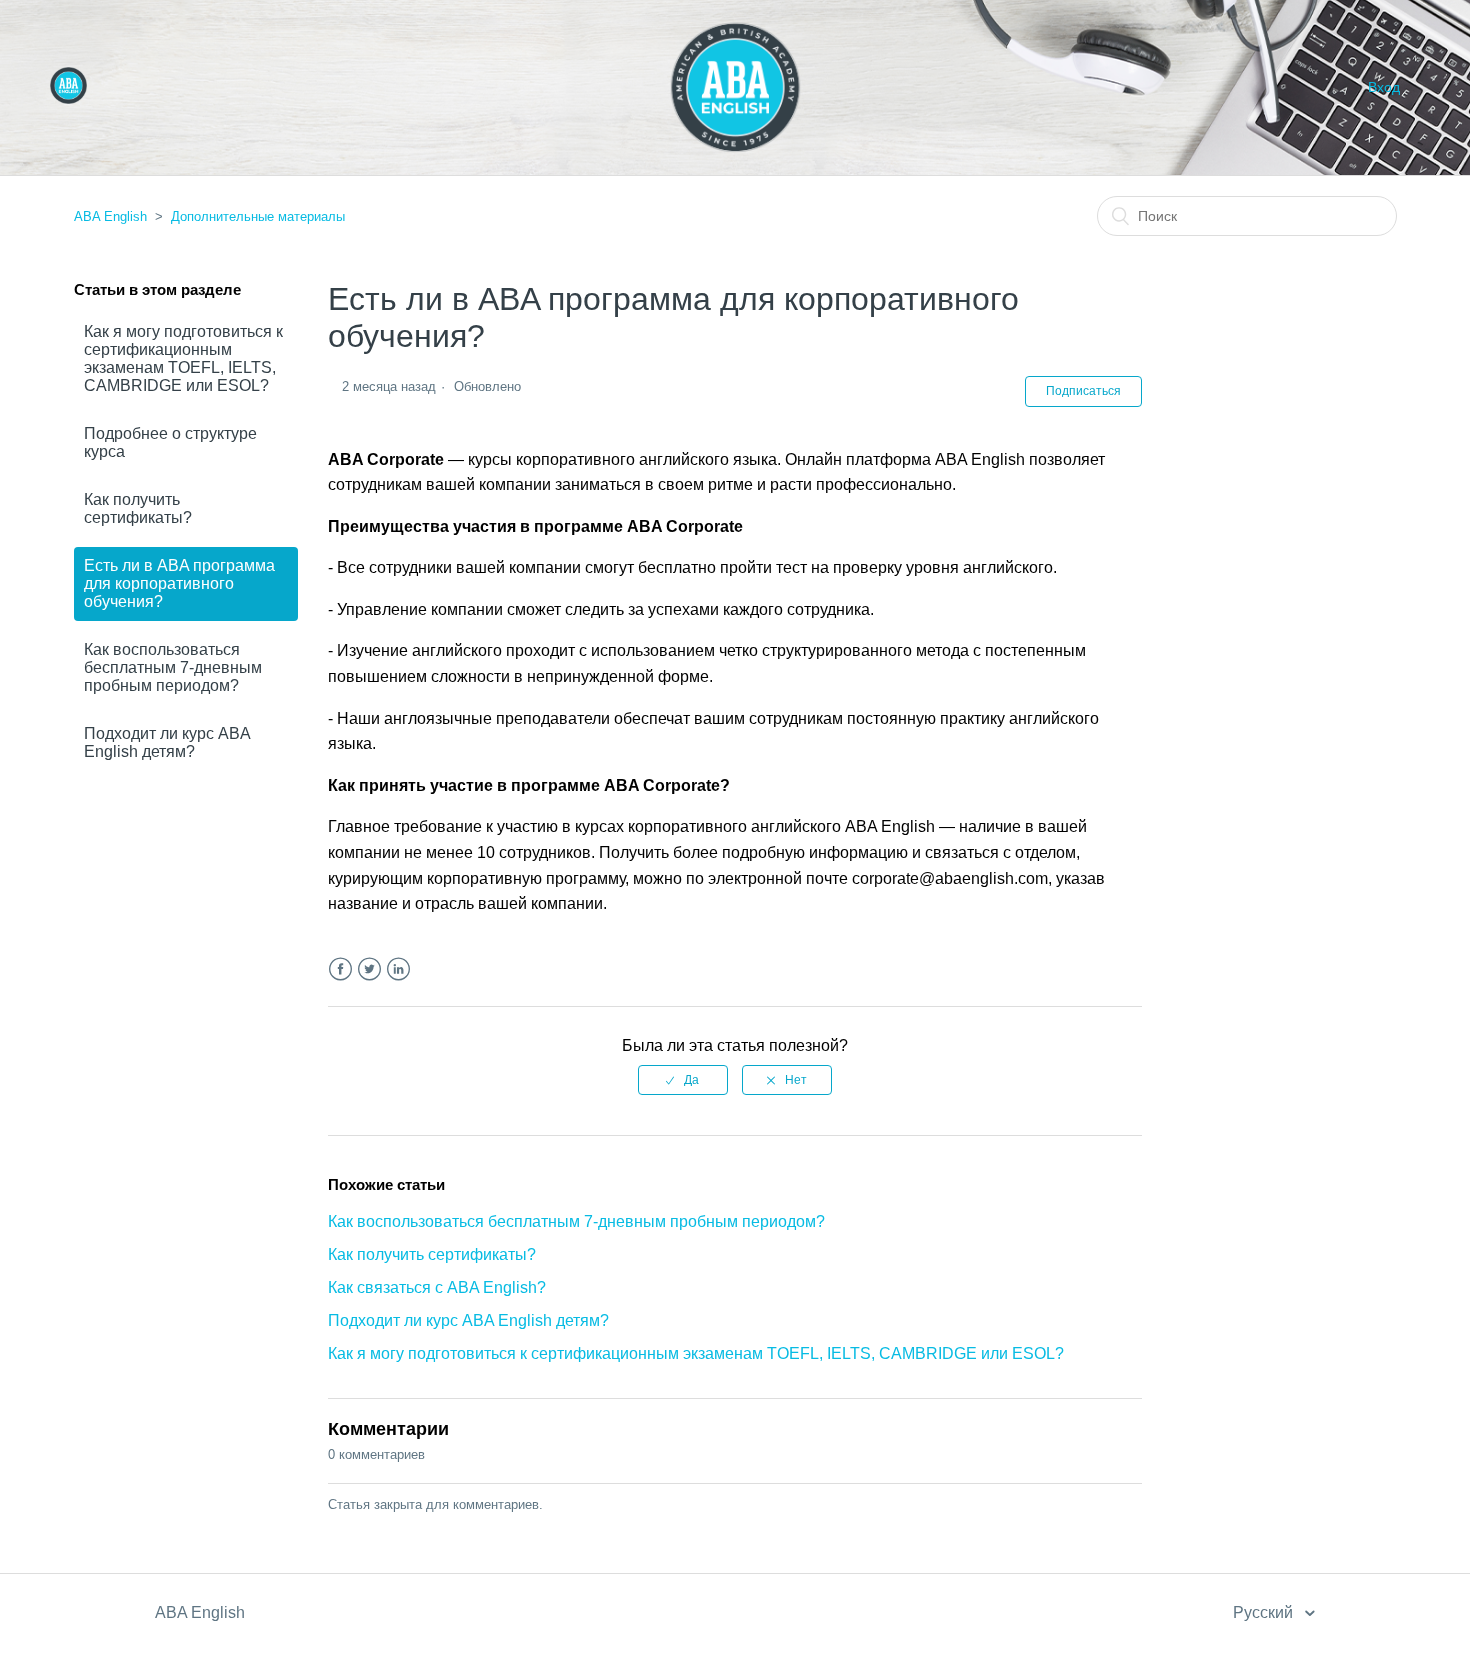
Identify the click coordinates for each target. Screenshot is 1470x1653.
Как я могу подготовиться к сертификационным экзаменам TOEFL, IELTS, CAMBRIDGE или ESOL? (183, 358)
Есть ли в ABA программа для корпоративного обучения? (179, 583)
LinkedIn (398, 969)
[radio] (683, 1080)
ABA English (110, 216)
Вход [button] (1384, 87)
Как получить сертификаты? (138, 508)
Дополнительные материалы (258, 216)
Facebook (340, 969)
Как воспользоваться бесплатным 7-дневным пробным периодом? (173, 667)
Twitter (369, 969)
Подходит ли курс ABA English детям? (167, 742)
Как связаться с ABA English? (437, 1287)
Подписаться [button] (1083, 391)
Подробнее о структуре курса (170, 442)
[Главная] (68, 98)
